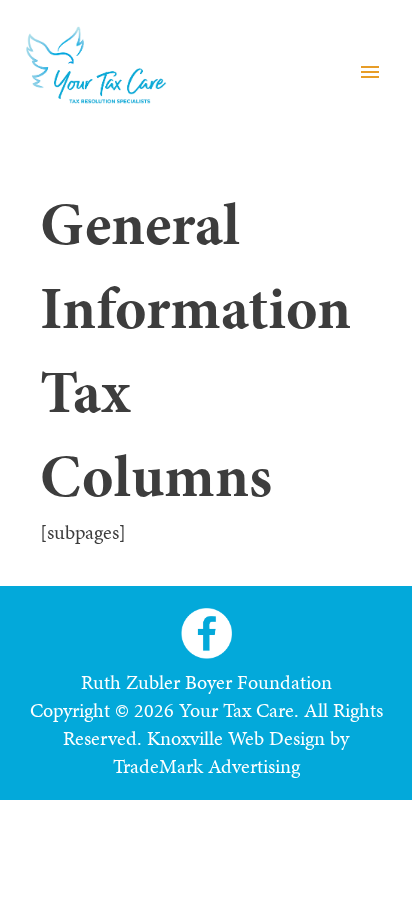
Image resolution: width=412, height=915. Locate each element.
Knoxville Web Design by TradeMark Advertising (231, 752)
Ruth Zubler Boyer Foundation (206, 682)
